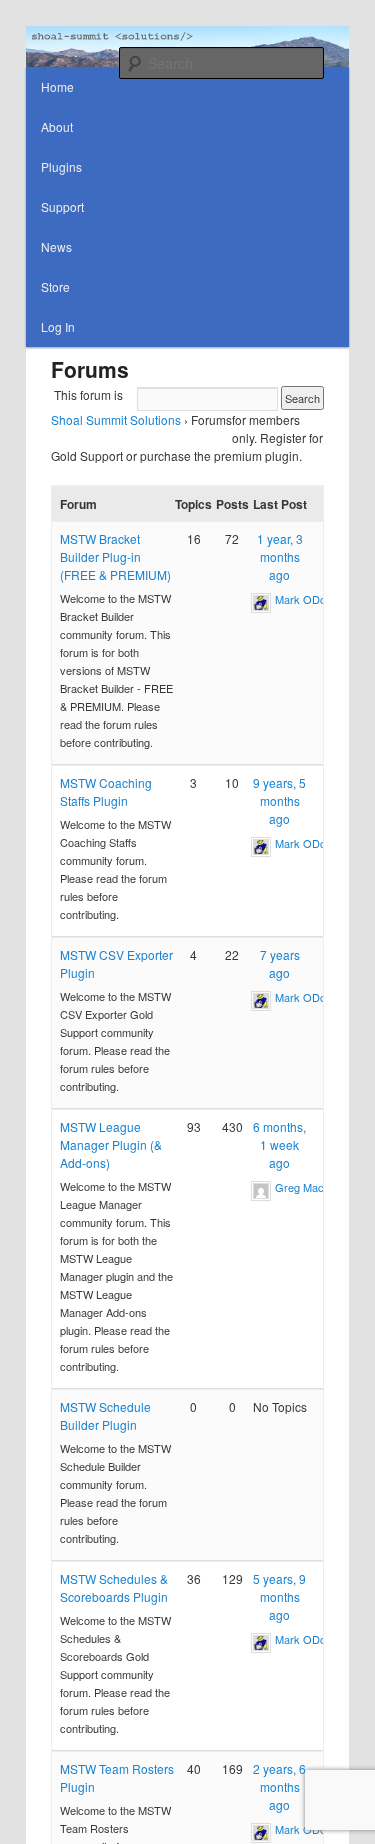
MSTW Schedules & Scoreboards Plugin (114, 1587)
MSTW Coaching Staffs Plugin (106, 791)
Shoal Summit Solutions (116, 419)
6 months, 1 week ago (279, 1144)
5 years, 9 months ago (279, 1596)
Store (55, 286)
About (57, 126)
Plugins (61, 166)
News (56, 246)
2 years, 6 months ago (279, 1786)
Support (62, 206)
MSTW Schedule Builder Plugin (105, 1415)
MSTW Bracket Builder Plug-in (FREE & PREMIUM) (115, 556)
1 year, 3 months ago (280, 556)
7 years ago (280, 963)
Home (57, 86)
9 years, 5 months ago (279, 800)
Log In (58, 326)
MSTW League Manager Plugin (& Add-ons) (111, 1144)
